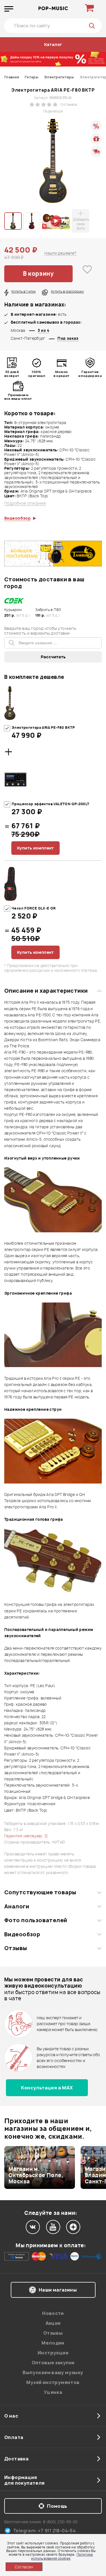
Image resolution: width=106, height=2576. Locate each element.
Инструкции (53, 2353)
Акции (53, 2323)
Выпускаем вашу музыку (53, 2372)
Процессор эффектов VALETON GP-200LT (51, 804)
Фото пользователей (36, 1920)
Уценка (53, 2392)
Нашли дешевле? (60, 253)
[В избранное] (87, 274)
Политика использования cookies (62, 2556)
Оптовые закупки (53, 2363)
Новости (53, 2313)
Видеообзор (22, 1934)
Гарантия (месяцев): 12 (26, 1836)
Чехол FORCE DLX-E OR (34, 908)
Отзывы (16, 1948)
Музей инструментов (53, 2382)
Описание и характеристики (46, 991)
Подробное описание (25, 503)
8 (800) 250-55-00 (60, 2522)
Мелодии (53, 2343)
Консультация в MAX (47, 2088)
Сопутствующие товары (40, 1892)
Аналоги (17, 1906)
